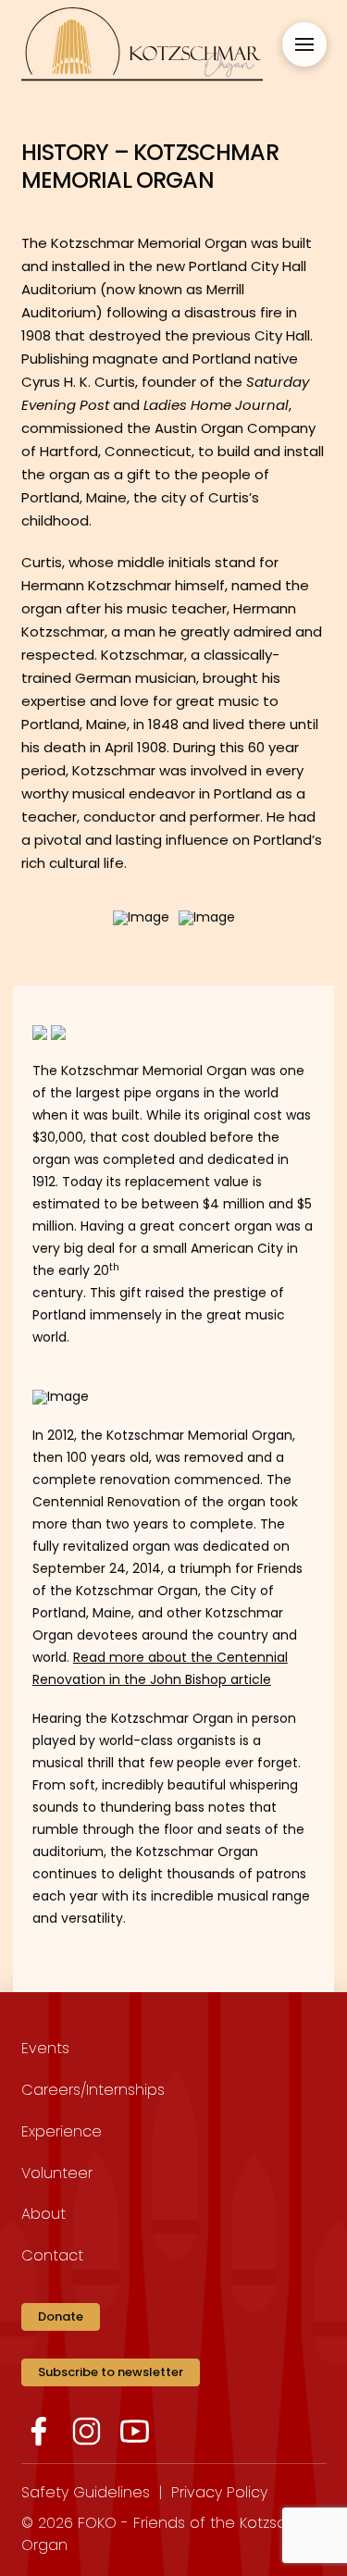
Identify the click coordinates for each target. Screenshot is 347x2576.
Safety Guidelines (86, 2492)
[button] (304, 44)
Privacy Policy (219, 2492)
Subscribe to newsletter (111, 2372)
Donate (61, 2316)
